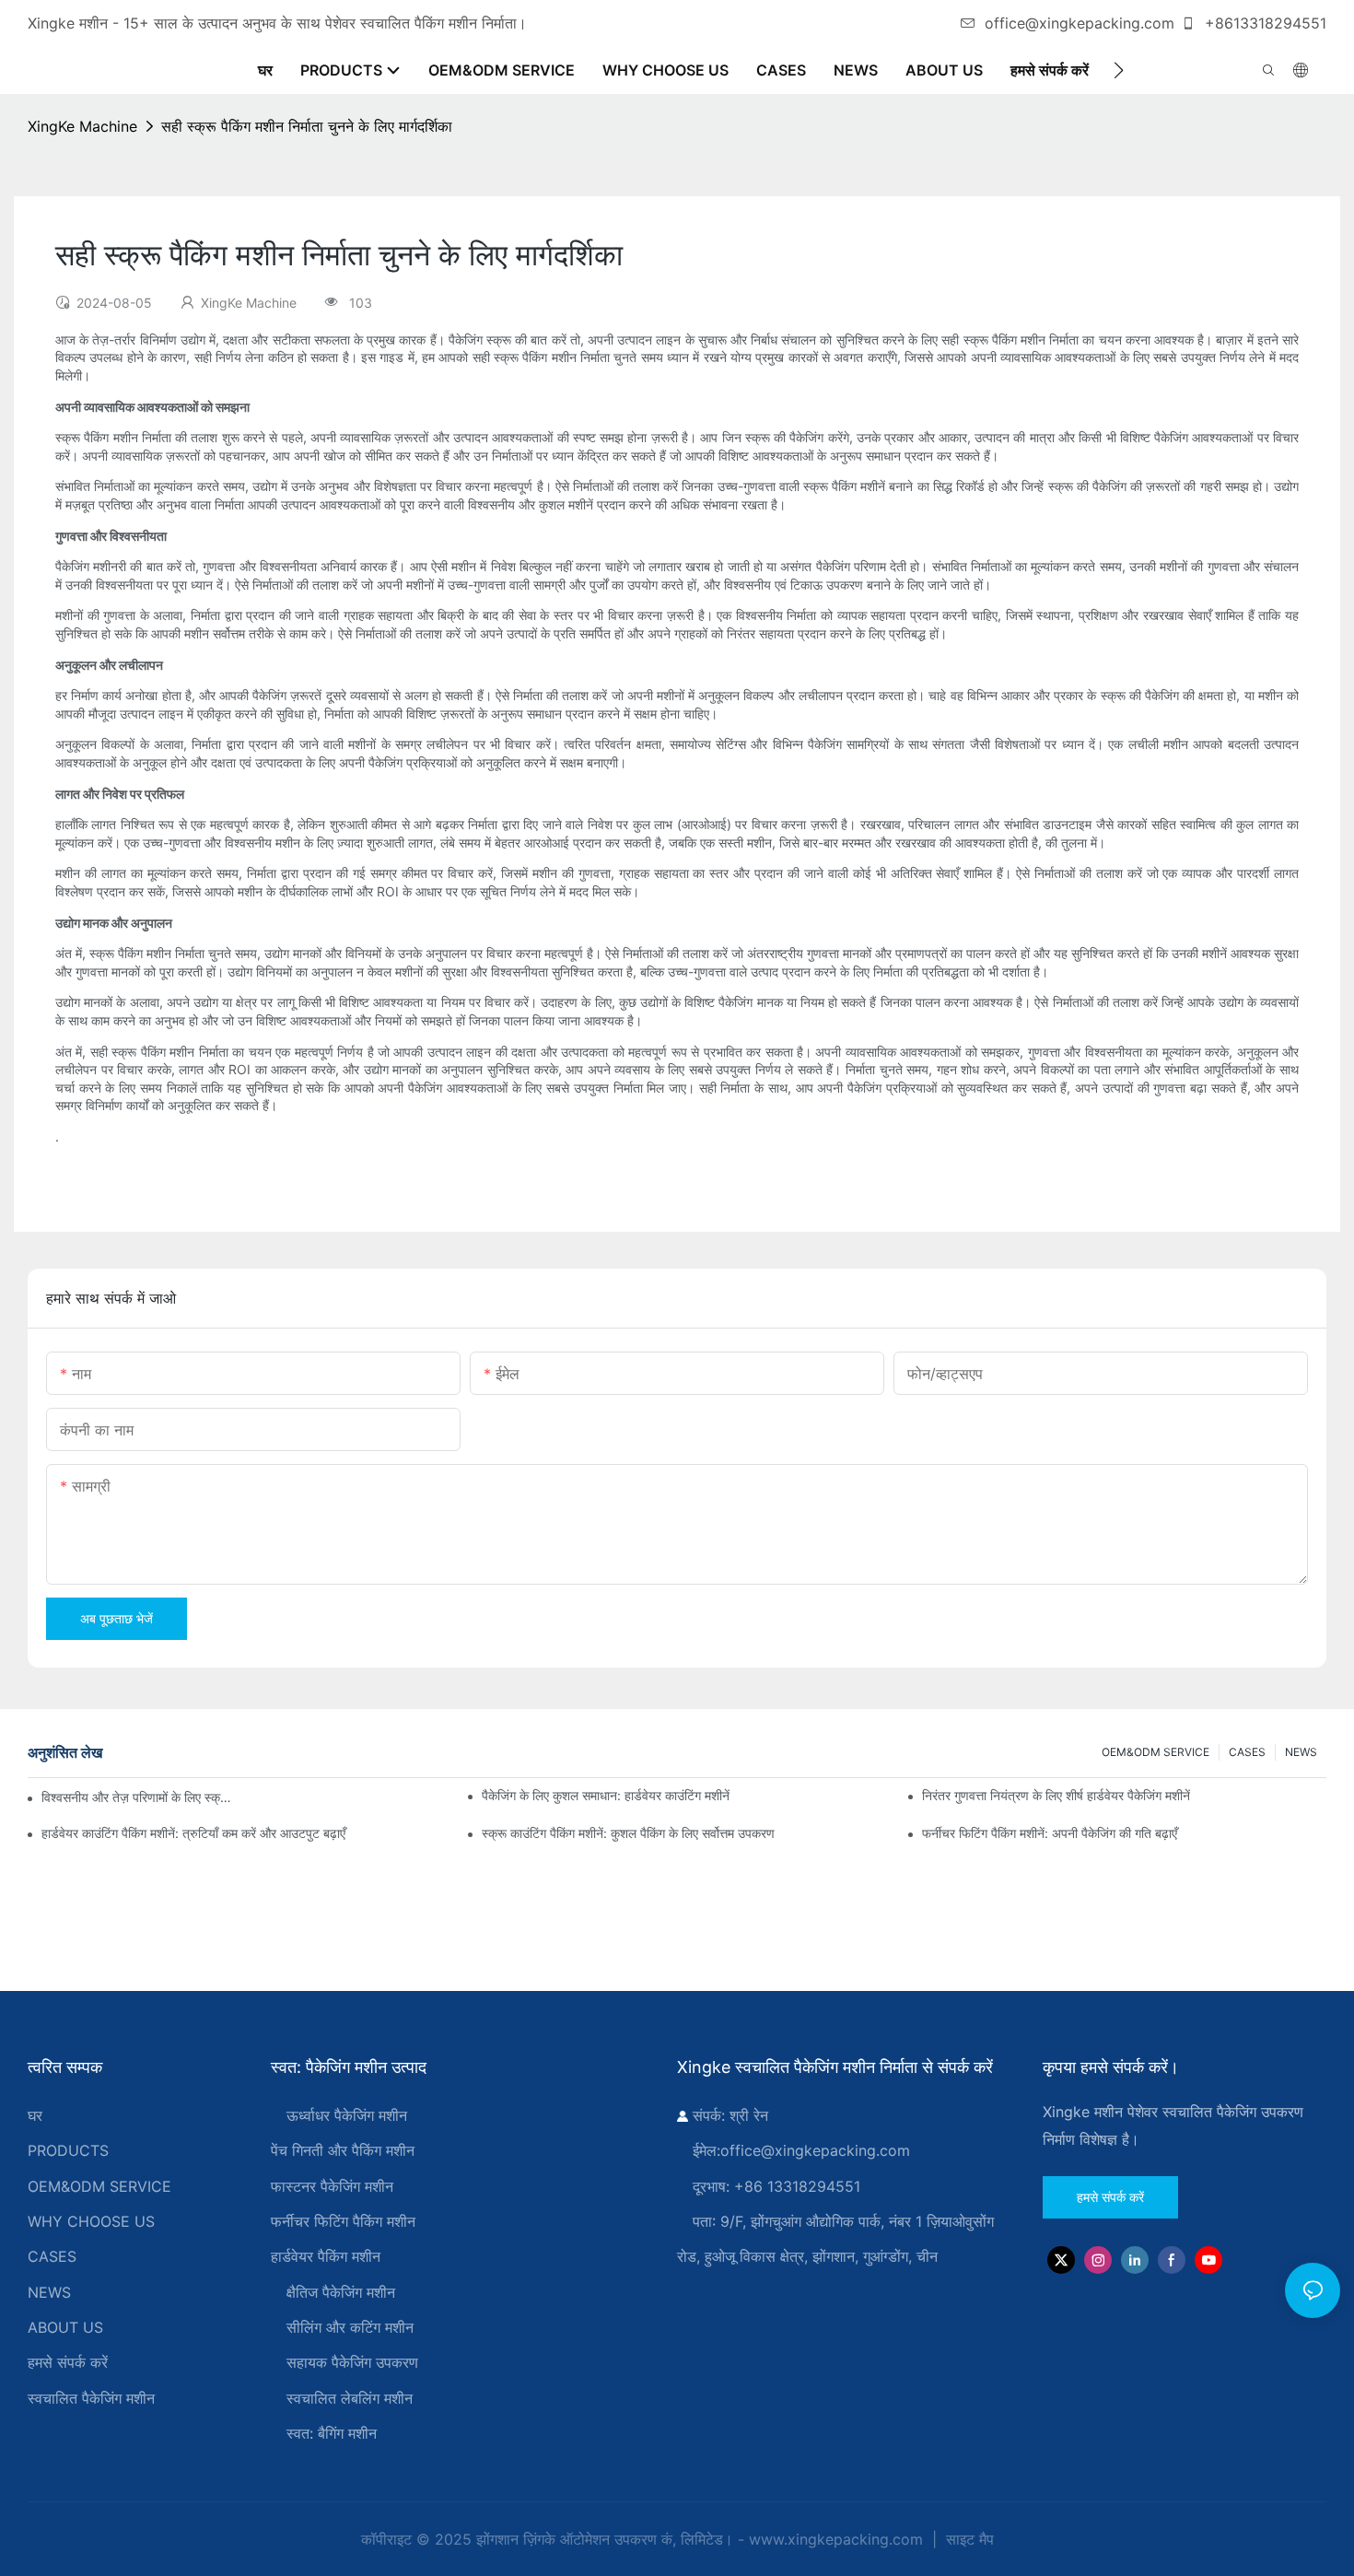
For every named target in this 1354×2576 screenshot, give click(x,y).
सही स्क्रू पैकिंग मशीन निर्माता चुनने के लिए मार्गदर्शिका (307, 126)
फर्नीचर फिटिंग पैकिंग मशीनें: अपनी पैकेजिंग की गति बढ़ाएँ (1050, 1833)
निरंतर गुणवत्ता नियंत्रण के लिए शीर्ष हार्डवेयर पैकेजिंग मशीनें (1056, 1795)
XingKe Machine (82, 126)
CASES (1247, 1752)
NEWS (1301, 1752)
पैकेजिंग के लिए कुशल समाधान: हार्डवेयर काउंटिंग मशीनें (606, 1795)
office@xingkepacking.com (1080, 23)
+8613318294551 (1263, 23)
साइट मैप (968, 2539)
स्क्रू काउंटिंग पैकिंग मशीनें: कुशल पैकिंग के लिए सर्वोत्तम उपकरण (628, 1833)
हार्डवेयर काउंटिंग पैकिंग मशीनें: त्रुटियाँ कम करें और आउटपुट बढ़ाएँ (193, 1833)
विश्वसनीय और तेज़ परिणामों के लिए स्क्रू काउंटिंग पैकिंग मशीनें (139, 1797)
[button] (1119, 70)
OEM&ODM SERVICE (1156, 1752)
